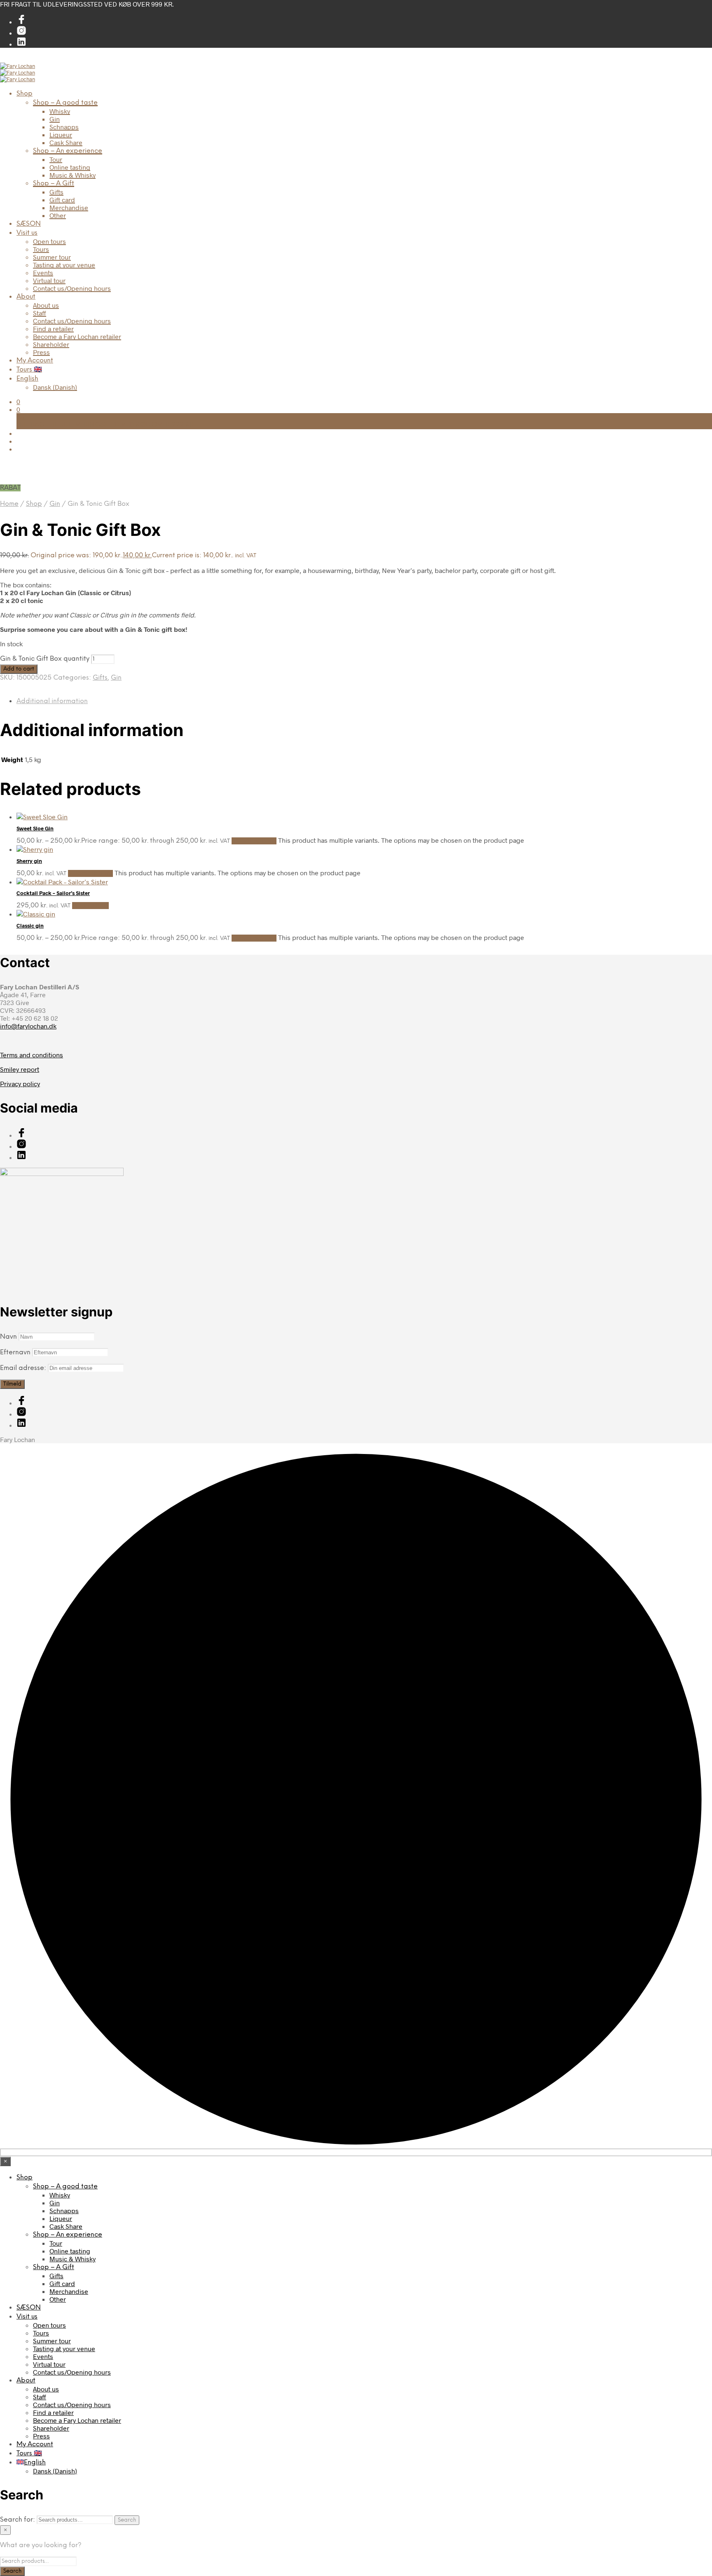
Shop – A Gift (54, 183)
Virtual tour (49, 280)
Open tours (49, 241)
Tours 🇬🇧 (29, 370)
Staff (40, 313)
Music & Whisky (73, 175)
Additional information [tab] (52, 701)
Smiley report (20, 1069)
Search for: (18, 2520)
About (26, 297)
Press (41, 352)
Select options (254, 841)
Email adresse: (24, 1368)
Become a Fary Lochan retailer (77, 336)
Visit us (27, 233)
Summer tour (52, 257)
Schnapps (64, 127)
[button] (18, 401)
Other (58, 215)
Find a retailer (53, 328)
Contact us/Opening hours (72, 288)
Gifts (56, 192)
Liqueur (61, 134)
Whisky (60, 111)
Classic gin (30, 926)
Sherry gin (29, 861)
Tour (56, 159)
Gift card (62, 200)
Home (9, 504)
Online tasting (70, 167)
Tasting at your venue (64, 265)
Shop (25, 94)
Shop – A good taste (65, 103)
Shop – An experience (68, 151)
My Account (35, 361)
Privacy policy (20, 1083)
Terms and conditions (32, 1055)
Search (127, 2520)
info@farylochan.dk (28, 1026)
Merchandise (69, 207)
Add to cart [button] (90, 906)
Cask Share (66, 142)
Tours (41, 249)
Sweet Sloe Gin (35, 828)
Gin (55, 119)
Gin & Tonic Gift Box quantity (45, 659)
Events (43, 272)
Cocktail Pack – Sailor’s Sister (53, 893)
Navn (8, 1337)
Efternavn (15, 1352)
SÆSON (29, 224)
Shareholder (51, 344)
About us (46, 305)
